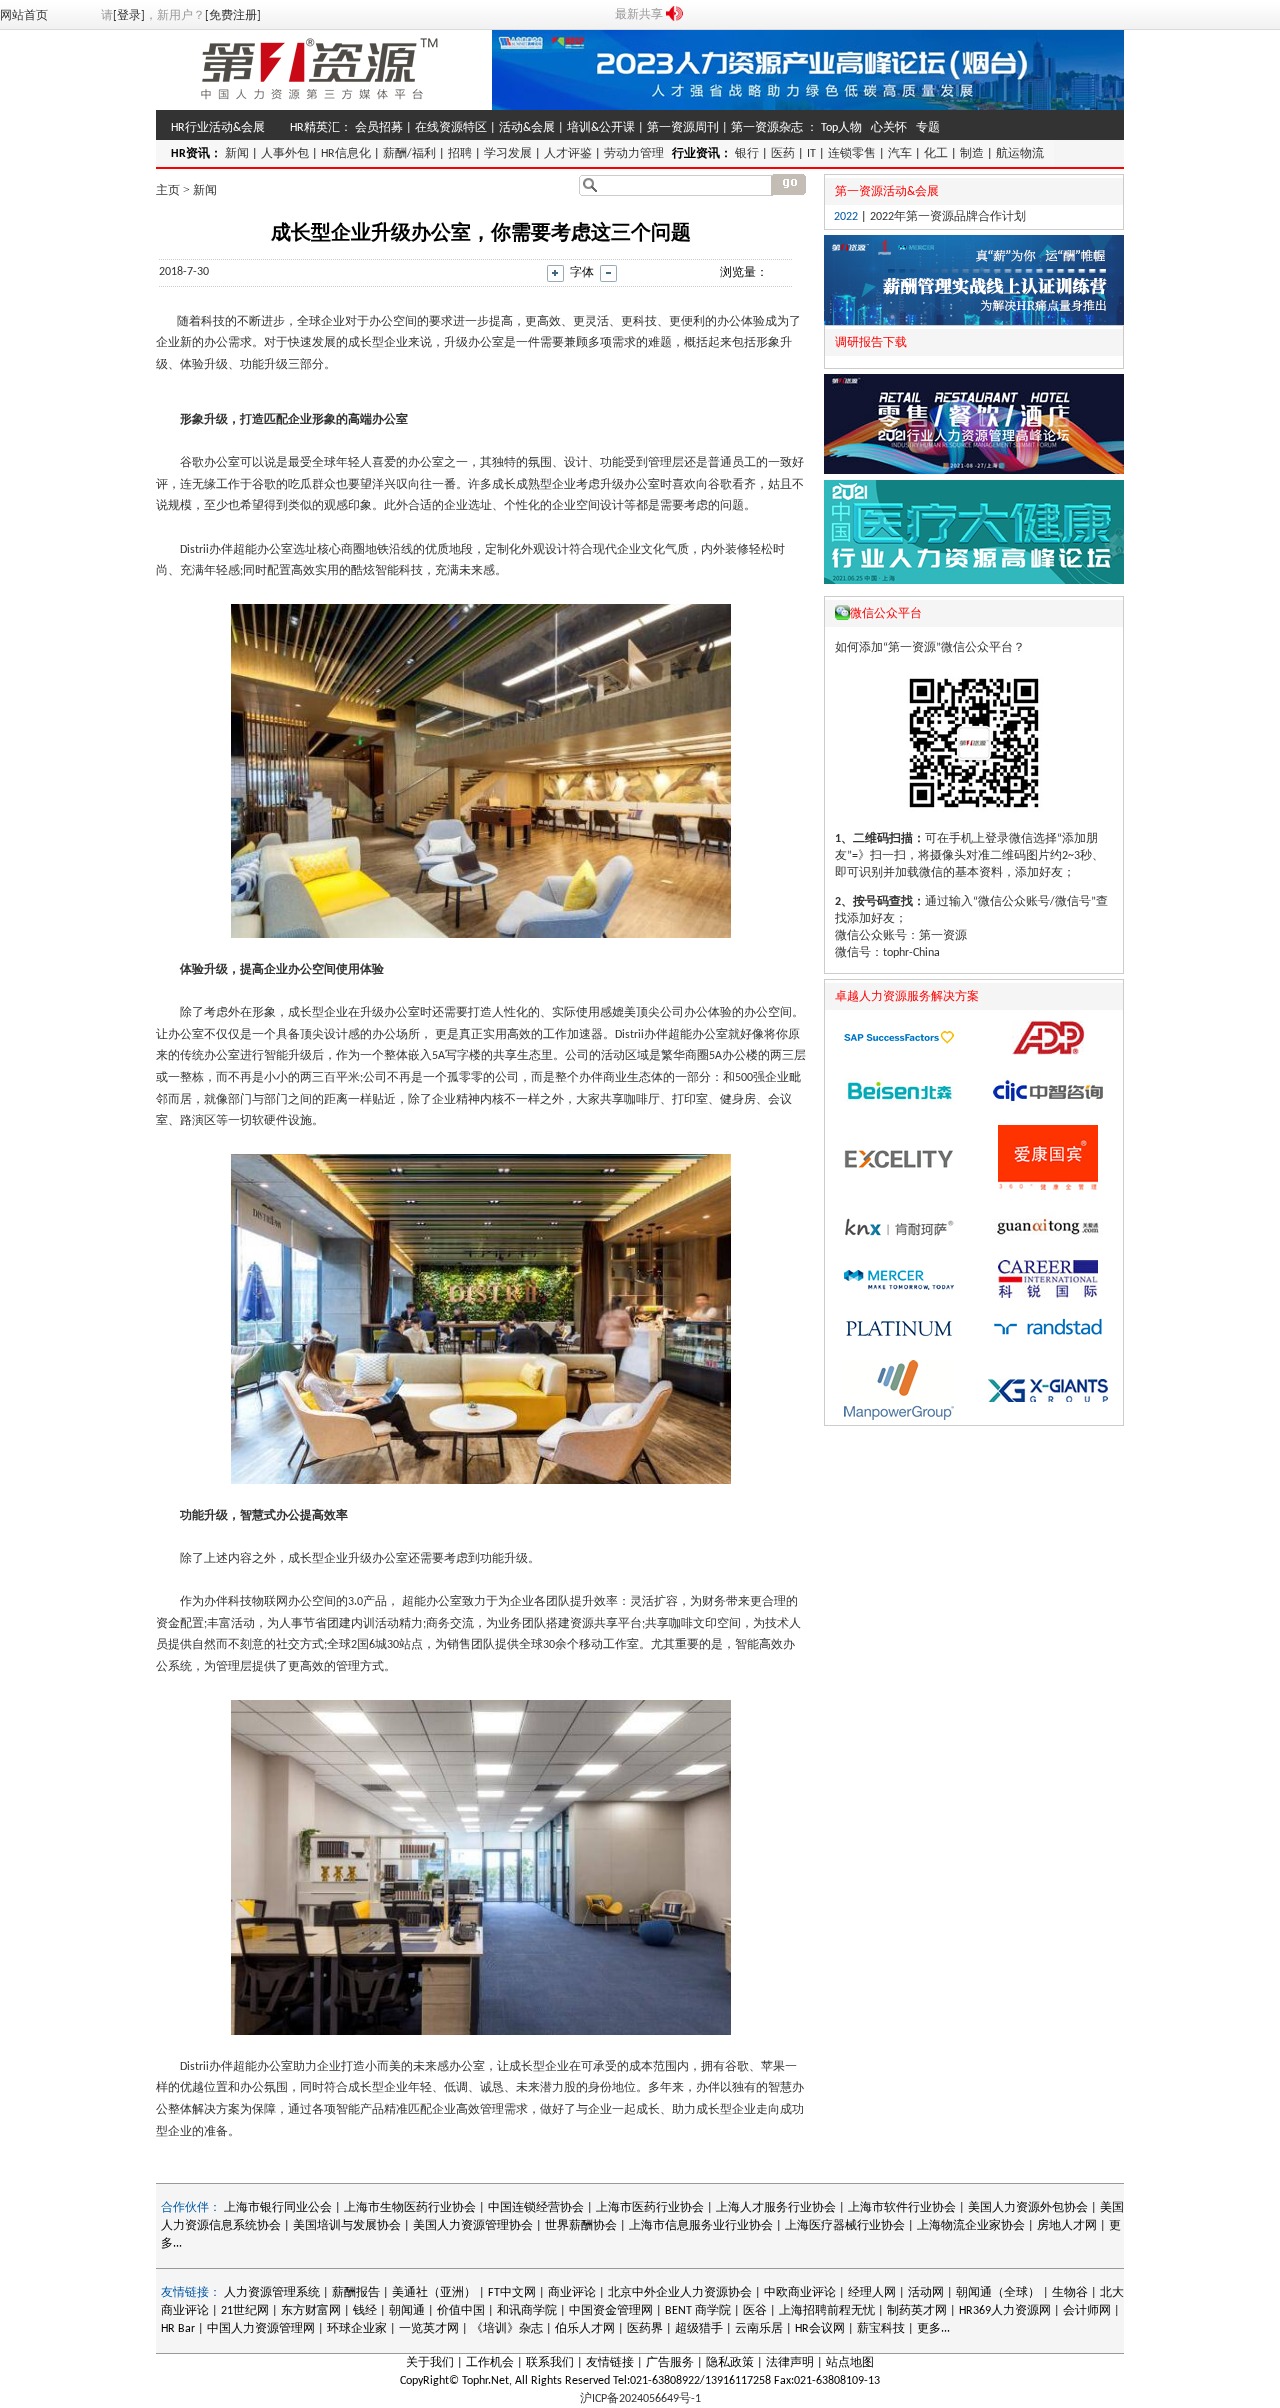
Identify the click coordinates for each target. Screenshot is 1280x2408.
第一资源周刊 (683, 128)
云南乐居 (759, 2329)
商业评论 (572, 2293)
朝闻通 (407, 2311)
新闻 (237, 154)
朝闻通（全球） (998, 2293)
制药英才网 (917, 2311)
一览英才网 (429, 2329)
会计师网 (1087, 2311)
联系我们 (550, 2363)
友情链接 (610, 2363)
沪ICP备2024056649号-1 (640, 2399)
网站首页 (24, 16)
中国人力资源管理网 (261, 2329)
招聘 (460, 154)
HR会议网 (820, 2329)
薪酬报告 (356, 2293)
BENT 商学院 (698, 2311)
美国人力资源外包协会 (1029, 2208)
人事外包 (285, 154)
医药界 (645, 2329)
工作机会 (490, 2363)
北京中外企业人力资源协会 (680, 2293)
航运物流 (1020, 154)
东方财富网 (311, 2311)
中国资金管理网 (611, 2311)
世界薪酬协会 (581, 2226)
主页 (168, 190)
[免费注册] (233, 16)
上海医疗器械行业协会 (845, 2226)
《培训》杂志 (507, 2329)
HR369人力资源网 (1005, 2311)
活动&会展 (527, 128)
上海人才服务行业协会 (777, 2208)
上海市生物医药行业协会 (411, 2208)
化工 (936, 154)
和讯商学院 (527, 2311)
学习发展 (508, 154)
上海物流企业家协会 (971, 2226)
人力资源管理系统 (272, 2293)
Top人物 (841, 128)
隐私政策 (730, 2363)
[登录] (129, 16)
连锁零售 (852, 154)
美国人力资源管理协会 (473, 2226)
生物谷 (1070, 2293)
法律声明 (790, 2363)
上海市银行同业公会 (279, 2208)
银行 (747, 154)
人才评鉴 (568, 154)
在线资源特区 (451, 128)
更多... (933, 2329)
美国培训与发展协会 (347, 2226)
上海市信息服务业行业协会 (701, 2226)
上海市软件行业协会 (903, 2208)
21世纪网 (245, 2311)
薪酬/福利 (409, 154)
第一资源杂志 (767, 128)
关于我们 (430, 2363)
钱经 (365, 2311)
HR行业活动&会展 (218, 128)
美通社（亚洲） (434, 2293)
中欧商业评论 (800, 2293)
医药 (783, 154)
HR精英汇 (315, 128)
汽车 (900, 154)
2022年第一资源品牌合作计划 (948, 217)
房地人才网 (1067, 2226)
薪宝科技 (881, 2329)
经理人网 (872, 2293)
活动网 (926, 2293)
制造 (972, 154)
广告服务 (670, 2363)
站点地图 (850, 2363)
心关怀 (889, 128)
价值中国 (461, 2311)
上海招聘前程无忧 (827, 2311)
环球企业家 (357, 2329)
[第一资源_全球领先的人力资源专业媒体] (319, 107)
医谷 (755, 2311)
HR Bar (178, 2329)
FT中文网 (512, 2293)
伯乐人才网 (585, 2329)
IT (811, 154)
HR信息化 (346, 154)
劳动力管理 (634, 154)
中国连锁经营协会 (536, 2208)
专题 (928, 128)
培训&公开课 (601, 128)
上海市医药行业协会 (650, 2208)
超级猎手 (699, 2329)
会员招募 (379, 128)
